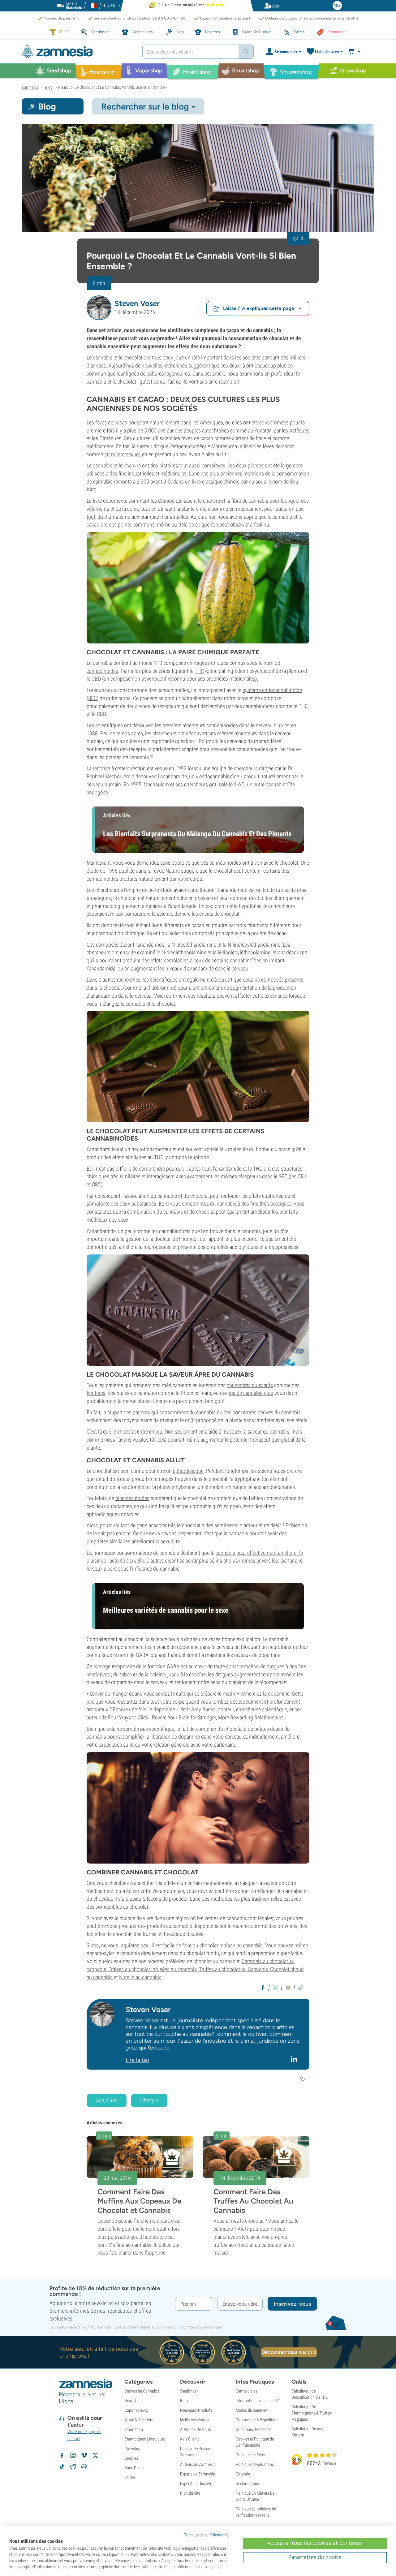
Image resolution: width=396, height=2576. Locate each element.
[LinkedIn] (295, 2059)
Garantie (243, 2474)
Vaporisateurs (136, 2410)
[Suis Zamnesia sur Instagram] (73, 2455)
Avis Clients (190, 2439)
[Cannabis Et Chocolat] (198, 178)
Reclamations (247, 2484)
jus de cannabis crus (251, 1393)
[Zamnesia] (77, 52)
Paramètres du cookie (315, 2557)
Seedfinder (189, 2391)
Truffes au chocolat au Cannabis (233, 1969)
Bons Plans (134, 2468)
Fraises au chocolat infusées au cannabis (153, 1969)
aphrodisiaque (188, 1471)
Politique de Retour (252, 2455)
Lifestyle (149, 2100)
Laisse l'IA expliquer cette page (259, 308)
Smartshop (134, 2429)
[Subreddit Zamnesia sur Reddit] (73, 2466)
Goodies (131, 2458)
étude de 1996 (102, 871)
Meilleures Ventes (195, 2420)
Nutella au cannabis (140, 1977)
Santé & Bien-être (139, 2420)
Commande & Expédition (257, 2420)
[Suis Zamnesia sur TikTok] (62, 2466)
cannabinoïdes (102, 671)
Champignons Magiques (145, 2439)
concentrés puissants (250, 1385)
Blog (184, 2401)
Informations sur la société (258, 2401)
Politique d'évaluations (255, 2464)
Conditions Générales (254, 2429)
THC (199, 671)
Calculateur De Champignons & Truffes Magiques (311, 2413)
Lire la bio (137, 2060)
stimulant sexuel (122, 454)
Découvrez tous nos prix (289, 2352)
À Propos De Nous (195, 2429)
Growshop (133, 2449)
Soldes (130, 2477)
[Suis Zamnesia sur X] (95, 2455)
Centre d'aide (247, 2391)
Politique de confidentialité (127, 2327)
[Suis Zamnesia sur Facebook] (62, 2455)
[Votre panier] (355, 52)
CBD (96, 679)
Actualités (107, 2100)
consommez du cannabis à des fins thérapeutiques (237, 1204)
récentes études (132, 1498)
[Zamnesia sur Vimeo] (84, 2455)
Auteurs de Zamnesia (198, 2464)
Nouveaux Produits (196, 2410)
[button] (99, 308)
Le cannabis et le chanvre (114, 465)
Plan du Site (190, 2493)
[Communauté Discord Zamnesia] (84, 2466)
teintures (96, 1393)
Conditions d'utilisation (172, 2327)
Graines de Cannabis (142, 2391)
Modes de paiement (252, 2410)
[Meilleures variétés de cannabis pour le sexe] (198, 1808)
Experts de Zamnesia (198, 2474)
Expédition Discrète (196, 2484)
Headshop (133, 2401)
